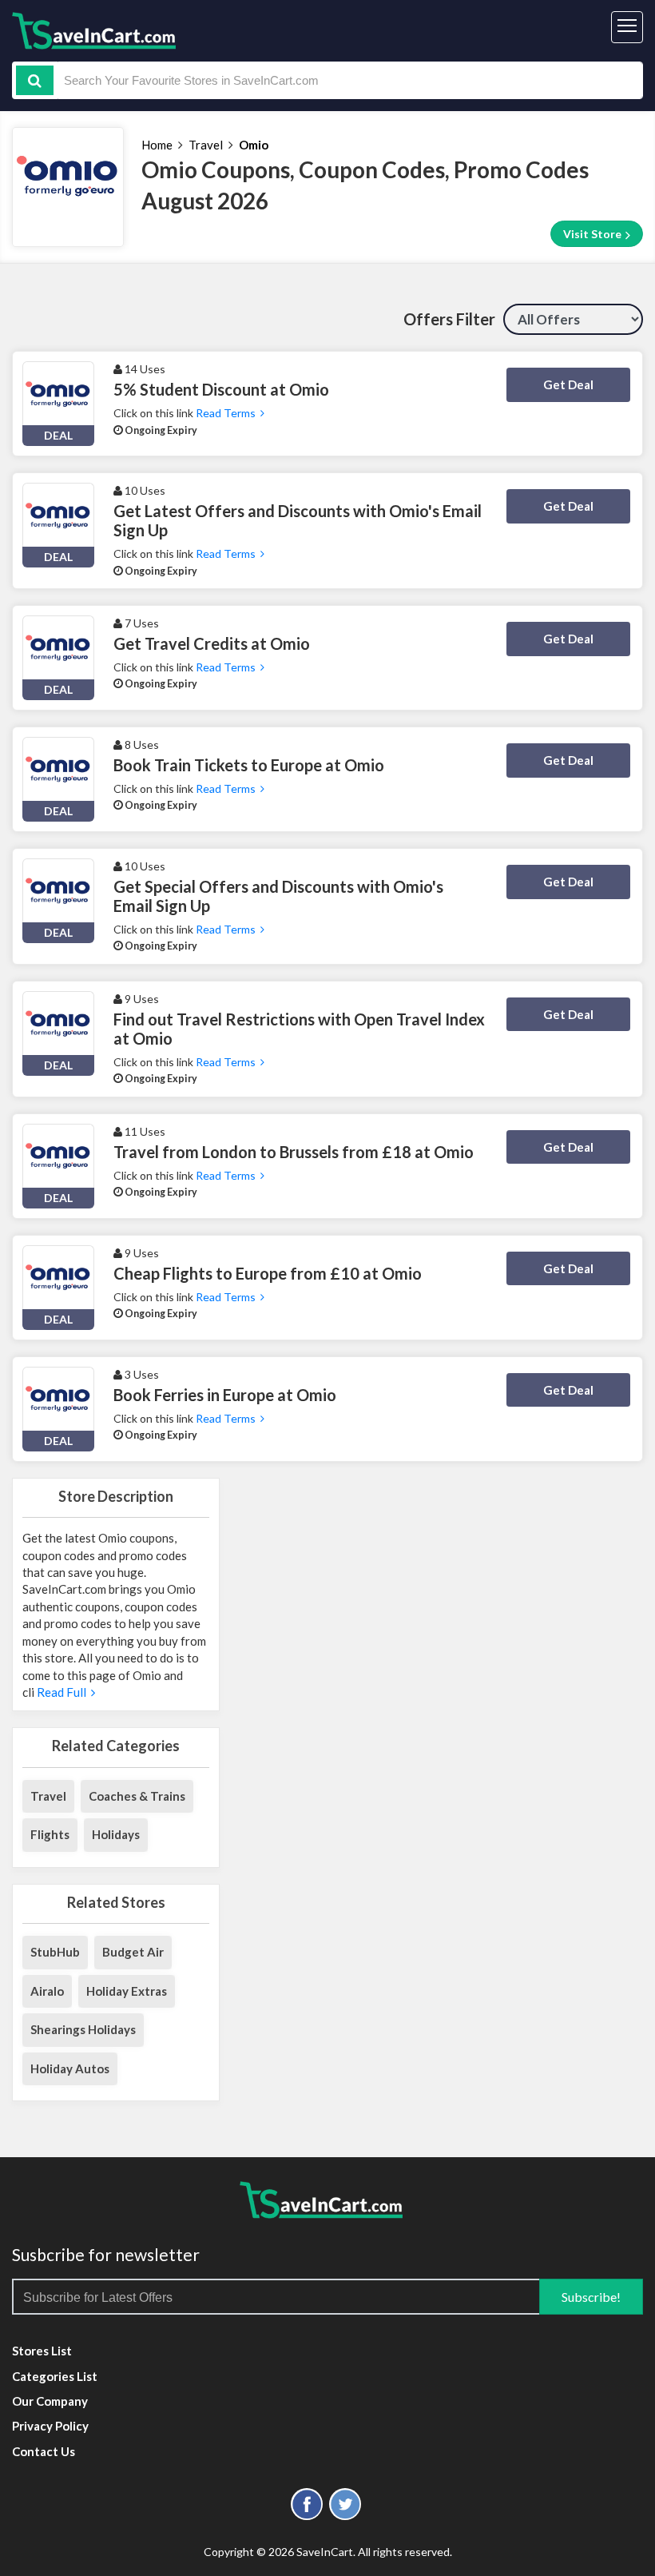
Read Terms (228, 413)
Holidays (116, 1834)
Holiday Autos (70, 2068)
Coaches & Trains (137, 1796)
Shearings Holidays (83, 2029)
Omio (254, 145)
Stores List (42, 2351)
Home (157, 145)
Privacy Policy (50, 2426)
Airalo (47, 1991)
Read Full (63, 1692)
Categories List (55, 2376)
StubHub (55, 1952)
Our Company (50, 2401)
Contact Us (44, 2451)
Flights (50, 1834)
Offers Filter (449, 319)
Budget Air (133, 1952)
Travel (206, 145)
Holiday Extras (127, 1991)
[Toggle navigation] (627, 27)
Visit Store (593, 234)
